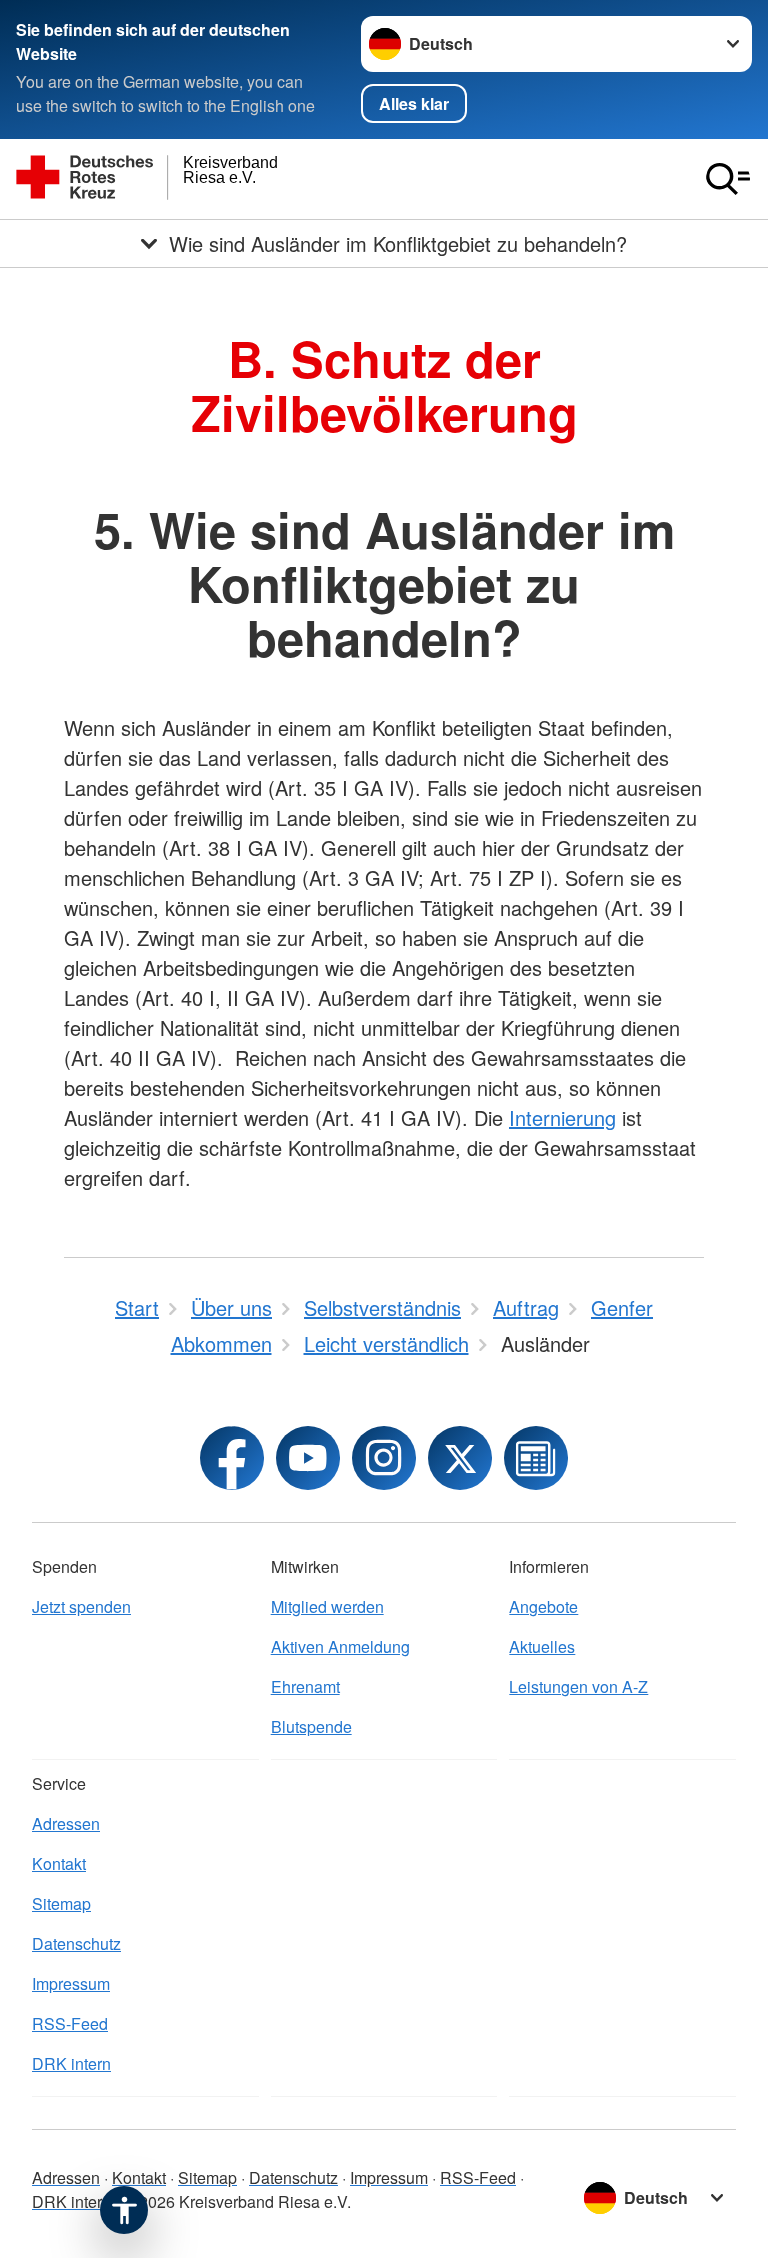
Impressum (71, 1983)
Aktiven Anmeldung (340, 1646)
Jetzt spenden (81, 1606)
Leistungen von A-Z (578, 1686)
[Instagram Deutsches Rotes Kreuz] (384, 1458)
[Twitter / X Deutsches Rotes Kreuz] (460, 1458)
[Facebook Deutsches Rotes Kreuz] (232, 1458)
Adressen (66, 1823)
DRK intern (71, 2063)
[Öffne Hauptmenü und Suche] (728, 179)
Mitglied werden (327, 1606)
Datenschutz (76, 1943)
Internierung (562, 1117)
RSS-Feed (70, 2023)
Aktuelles (542, 1646)
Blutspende (311, 1726)
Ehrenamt (305, 1686)
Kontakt (59, 1863)
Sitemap (61, 1903)
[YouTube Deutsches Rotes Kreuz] (308, 1458)
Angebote (543, 1606)
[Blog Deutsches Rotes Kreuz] (536, 1458)
